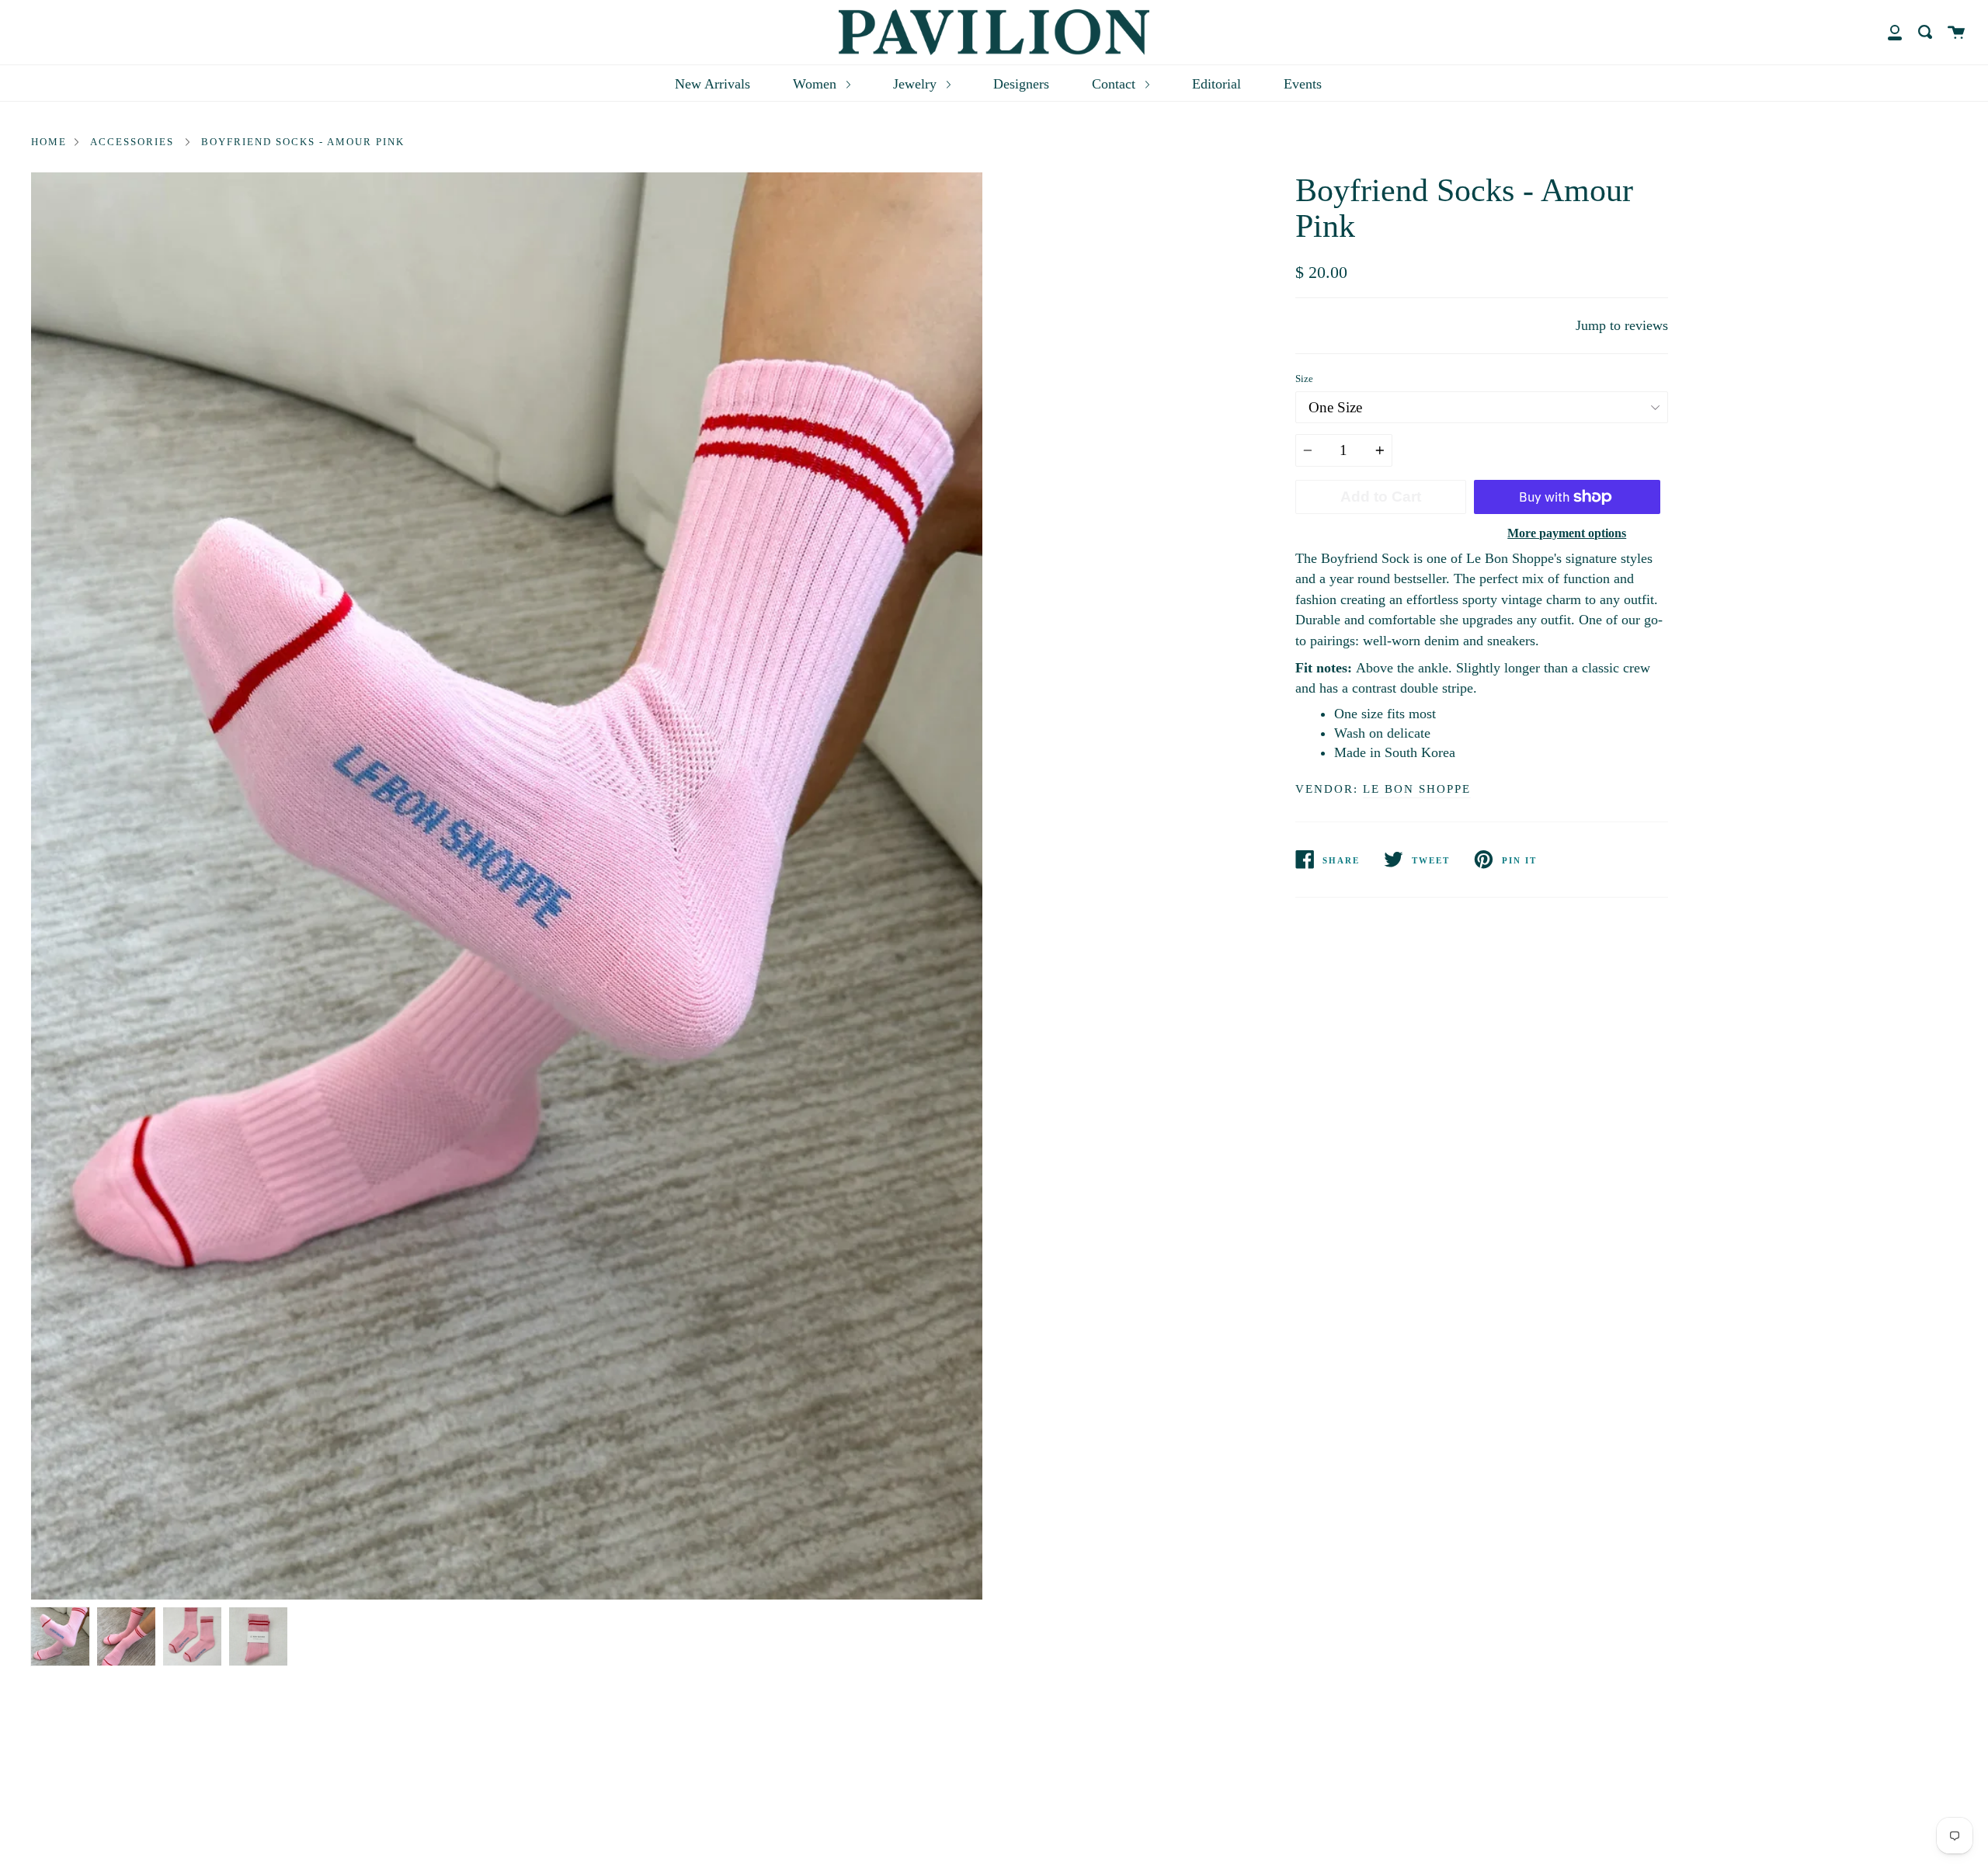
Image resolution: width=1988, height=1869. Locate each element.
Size (1304, 379)
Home (49, 142)
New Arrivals (712, 84)
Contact (1116, 84)
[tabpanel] (507, 886)
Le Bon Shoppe (1417, 789)
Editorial (1216, 84)
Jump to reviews (1622, 325)
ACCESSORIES (132, 142)
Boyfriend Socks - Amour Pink (303, 142)
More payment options (1567, 533)
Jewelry (917, 84)
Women (817, 84)
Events (1303, 84)
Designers (1021, 84)
